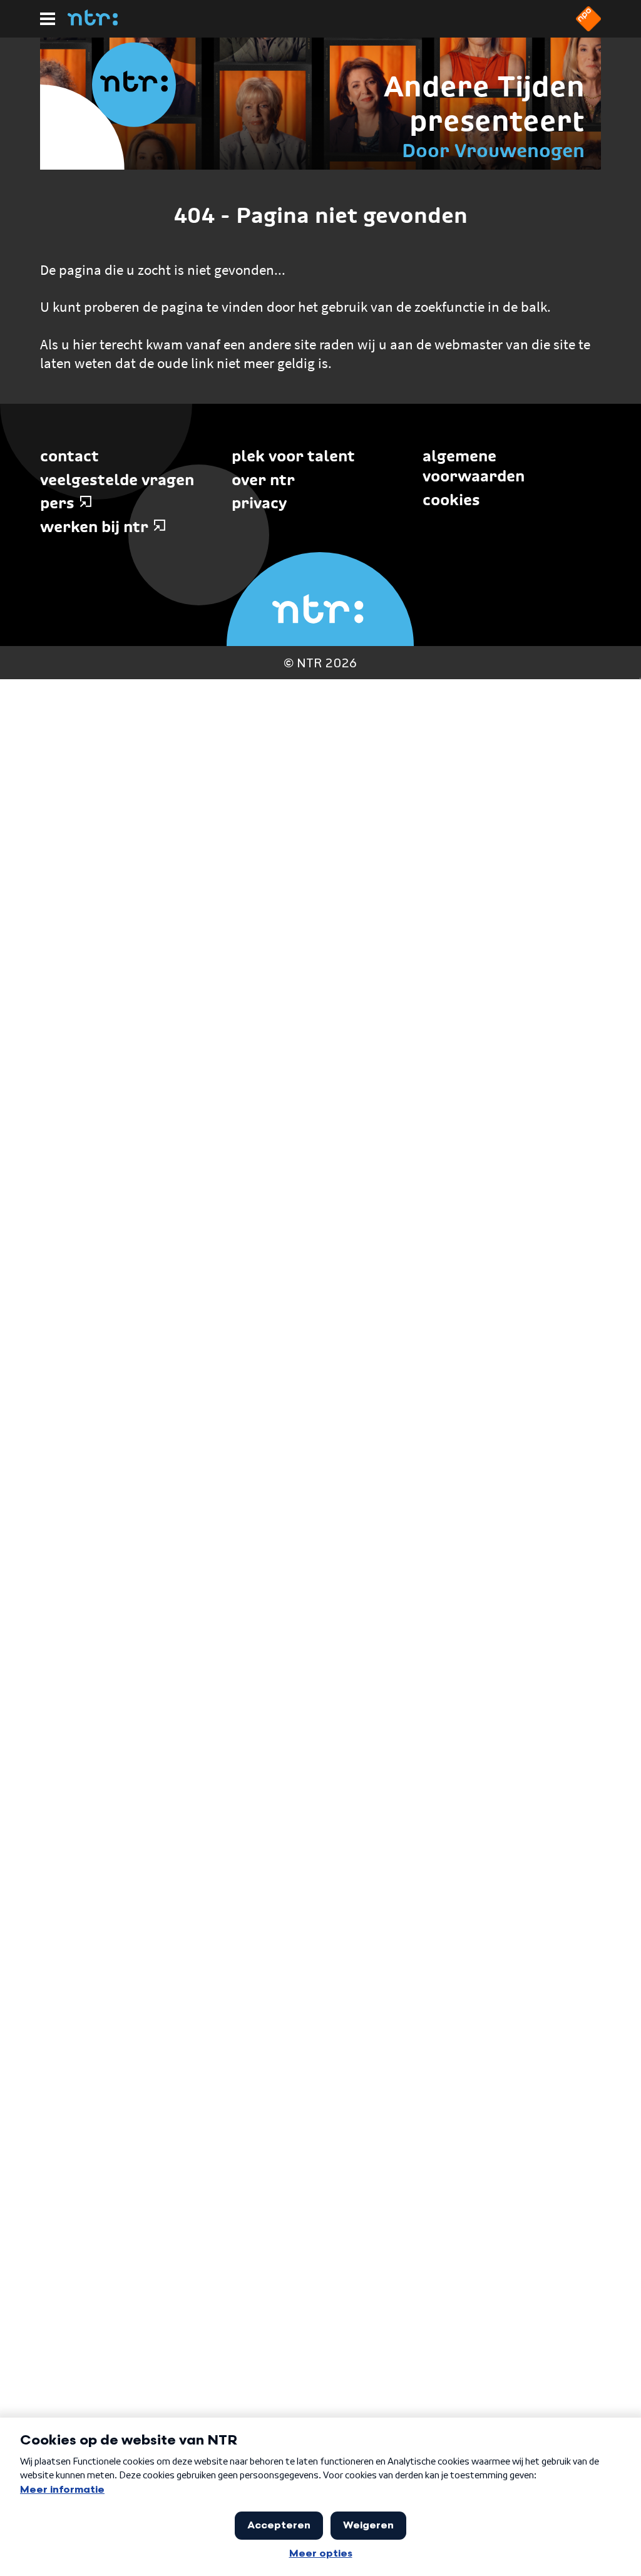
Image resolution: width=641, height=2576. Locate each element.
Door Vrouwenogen (493, 151)
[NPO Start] (588, 28)
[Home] (93, 22)
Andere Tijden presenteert (484, 104)
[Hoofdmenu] (48, 19)
